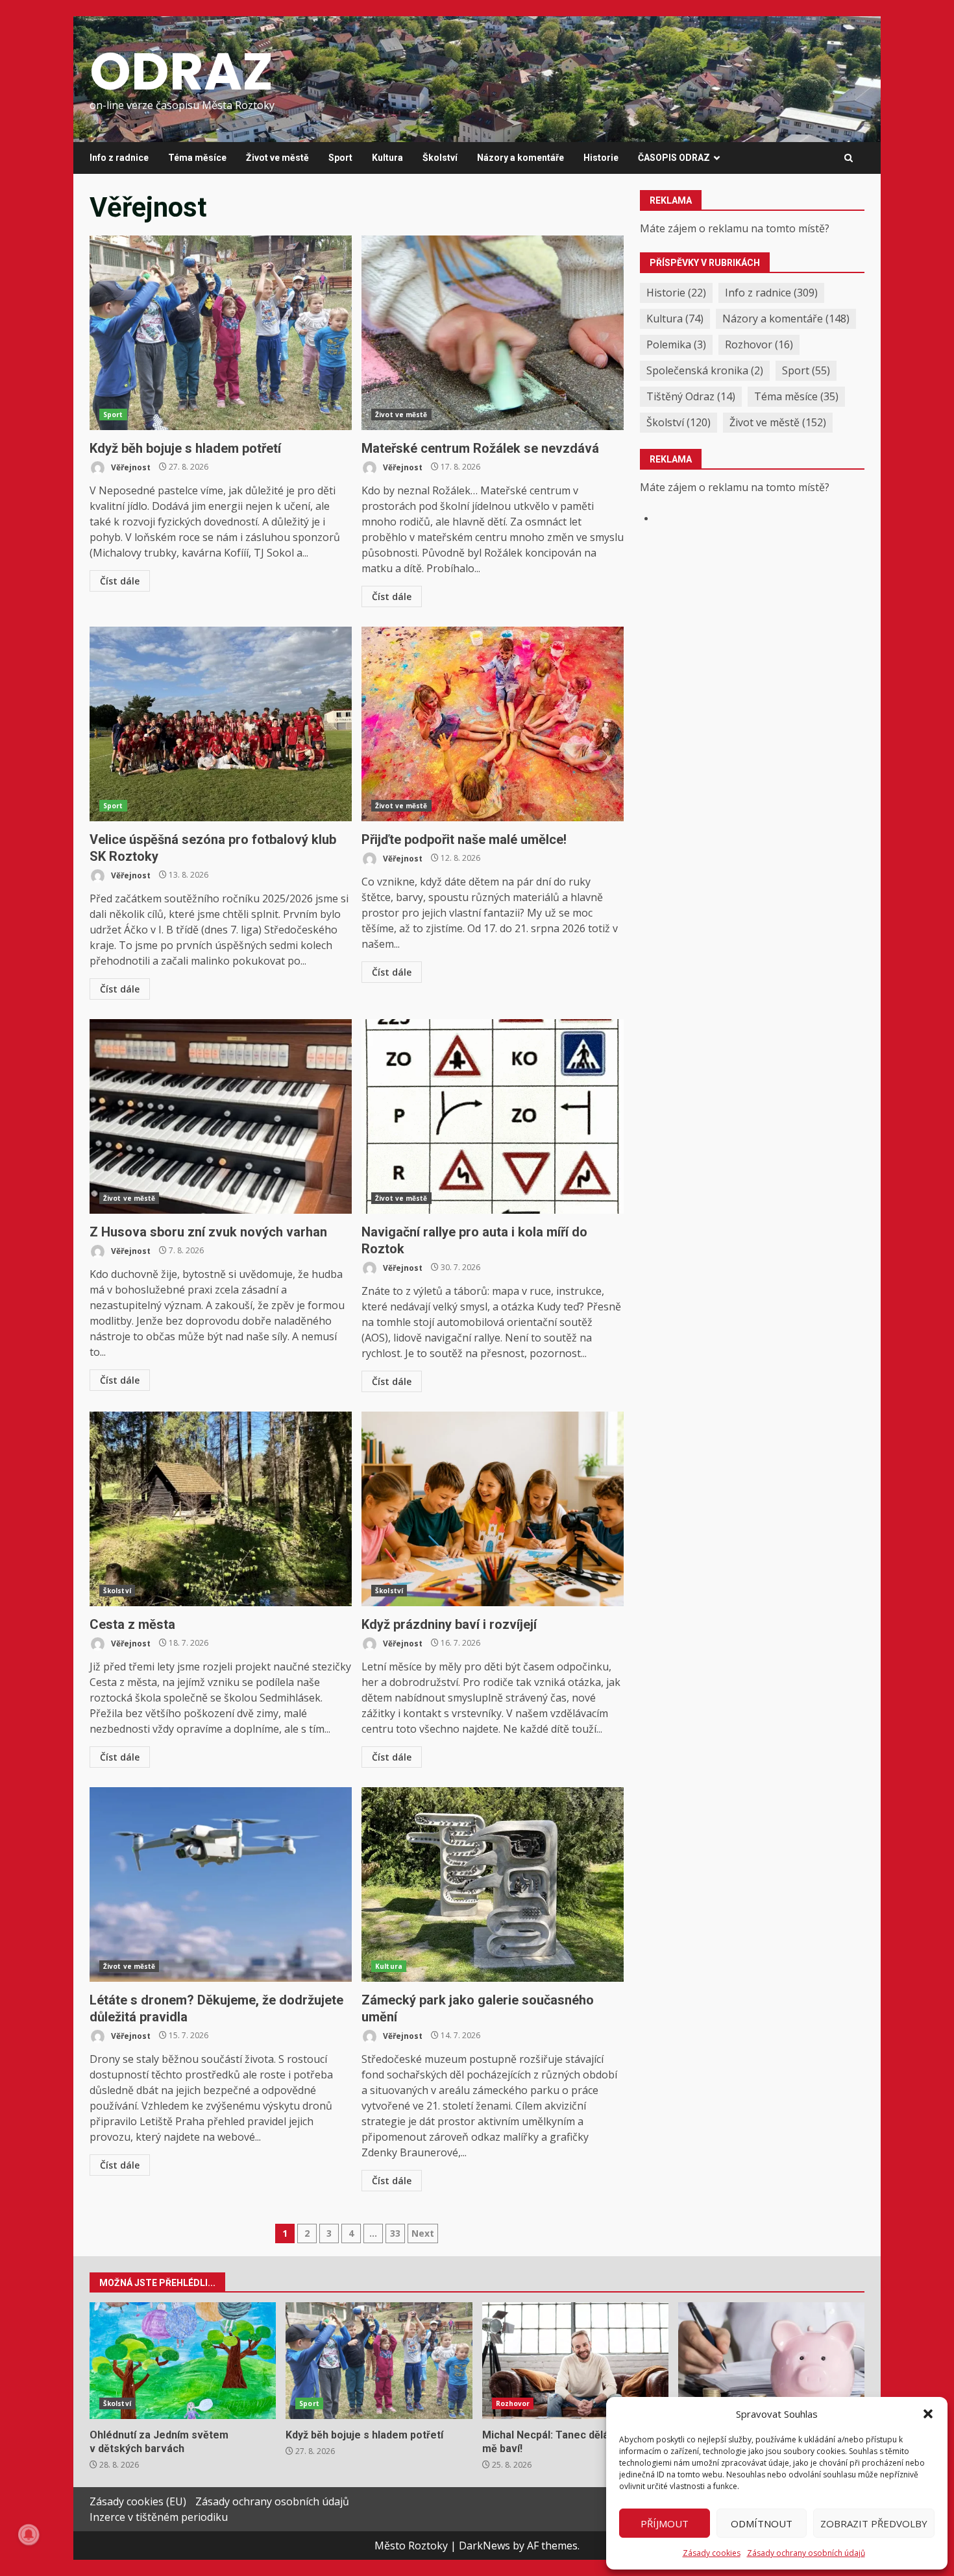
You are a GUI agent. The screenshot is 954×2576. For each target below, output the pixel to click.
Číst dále (120, 581)
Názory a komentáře (520, 158)
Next (423, 2233)
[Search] (849, 158)
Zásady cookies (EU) (138, 2501)
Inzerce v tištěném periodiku (159, 2517)
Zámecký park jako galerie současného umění (493, 1884)
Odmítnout (762, 2523)
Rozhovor (759, 344)
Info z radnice (119, 158)
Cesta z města (221, 1509)
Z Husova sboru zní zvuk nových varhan (221, 1116)
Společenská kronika (705, 370)
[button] (928, 2414)
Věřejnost (130, 467)
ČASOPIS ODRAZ (674, 158)
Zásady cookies (712, 2553)
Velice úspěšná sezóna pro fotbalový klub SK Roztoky (221, 724)
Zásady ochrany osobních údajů (806, 2553)
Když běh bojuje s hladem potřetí (221, 333)
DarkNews (484, 2546)
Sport (340, 158)
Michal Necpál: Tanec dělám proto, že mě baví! (575, 2361)
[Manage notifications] (29, 2534)
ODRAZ (181, 71)
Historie (601, 158)
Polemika (676, 344)
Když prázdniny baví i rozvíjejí (493, 1509)
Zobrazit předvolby (874, 2523)
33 (395, 2233)
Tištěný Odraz (691, 396)
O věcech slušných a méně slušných (771, 2361)
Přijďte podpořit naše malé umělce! (493, 724)
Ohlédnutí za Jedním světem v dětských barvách (183, 2361)
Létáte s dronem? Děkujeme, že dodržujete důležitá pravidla (221, 1884)
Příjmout (665, 2523)
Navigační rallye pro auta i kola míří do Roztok (493, 1116)
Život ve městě (277, 158)
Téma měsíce (197, 158)
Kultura (387, 158)
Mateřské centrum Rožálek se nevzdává (493, 333)
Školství (440, 158)
